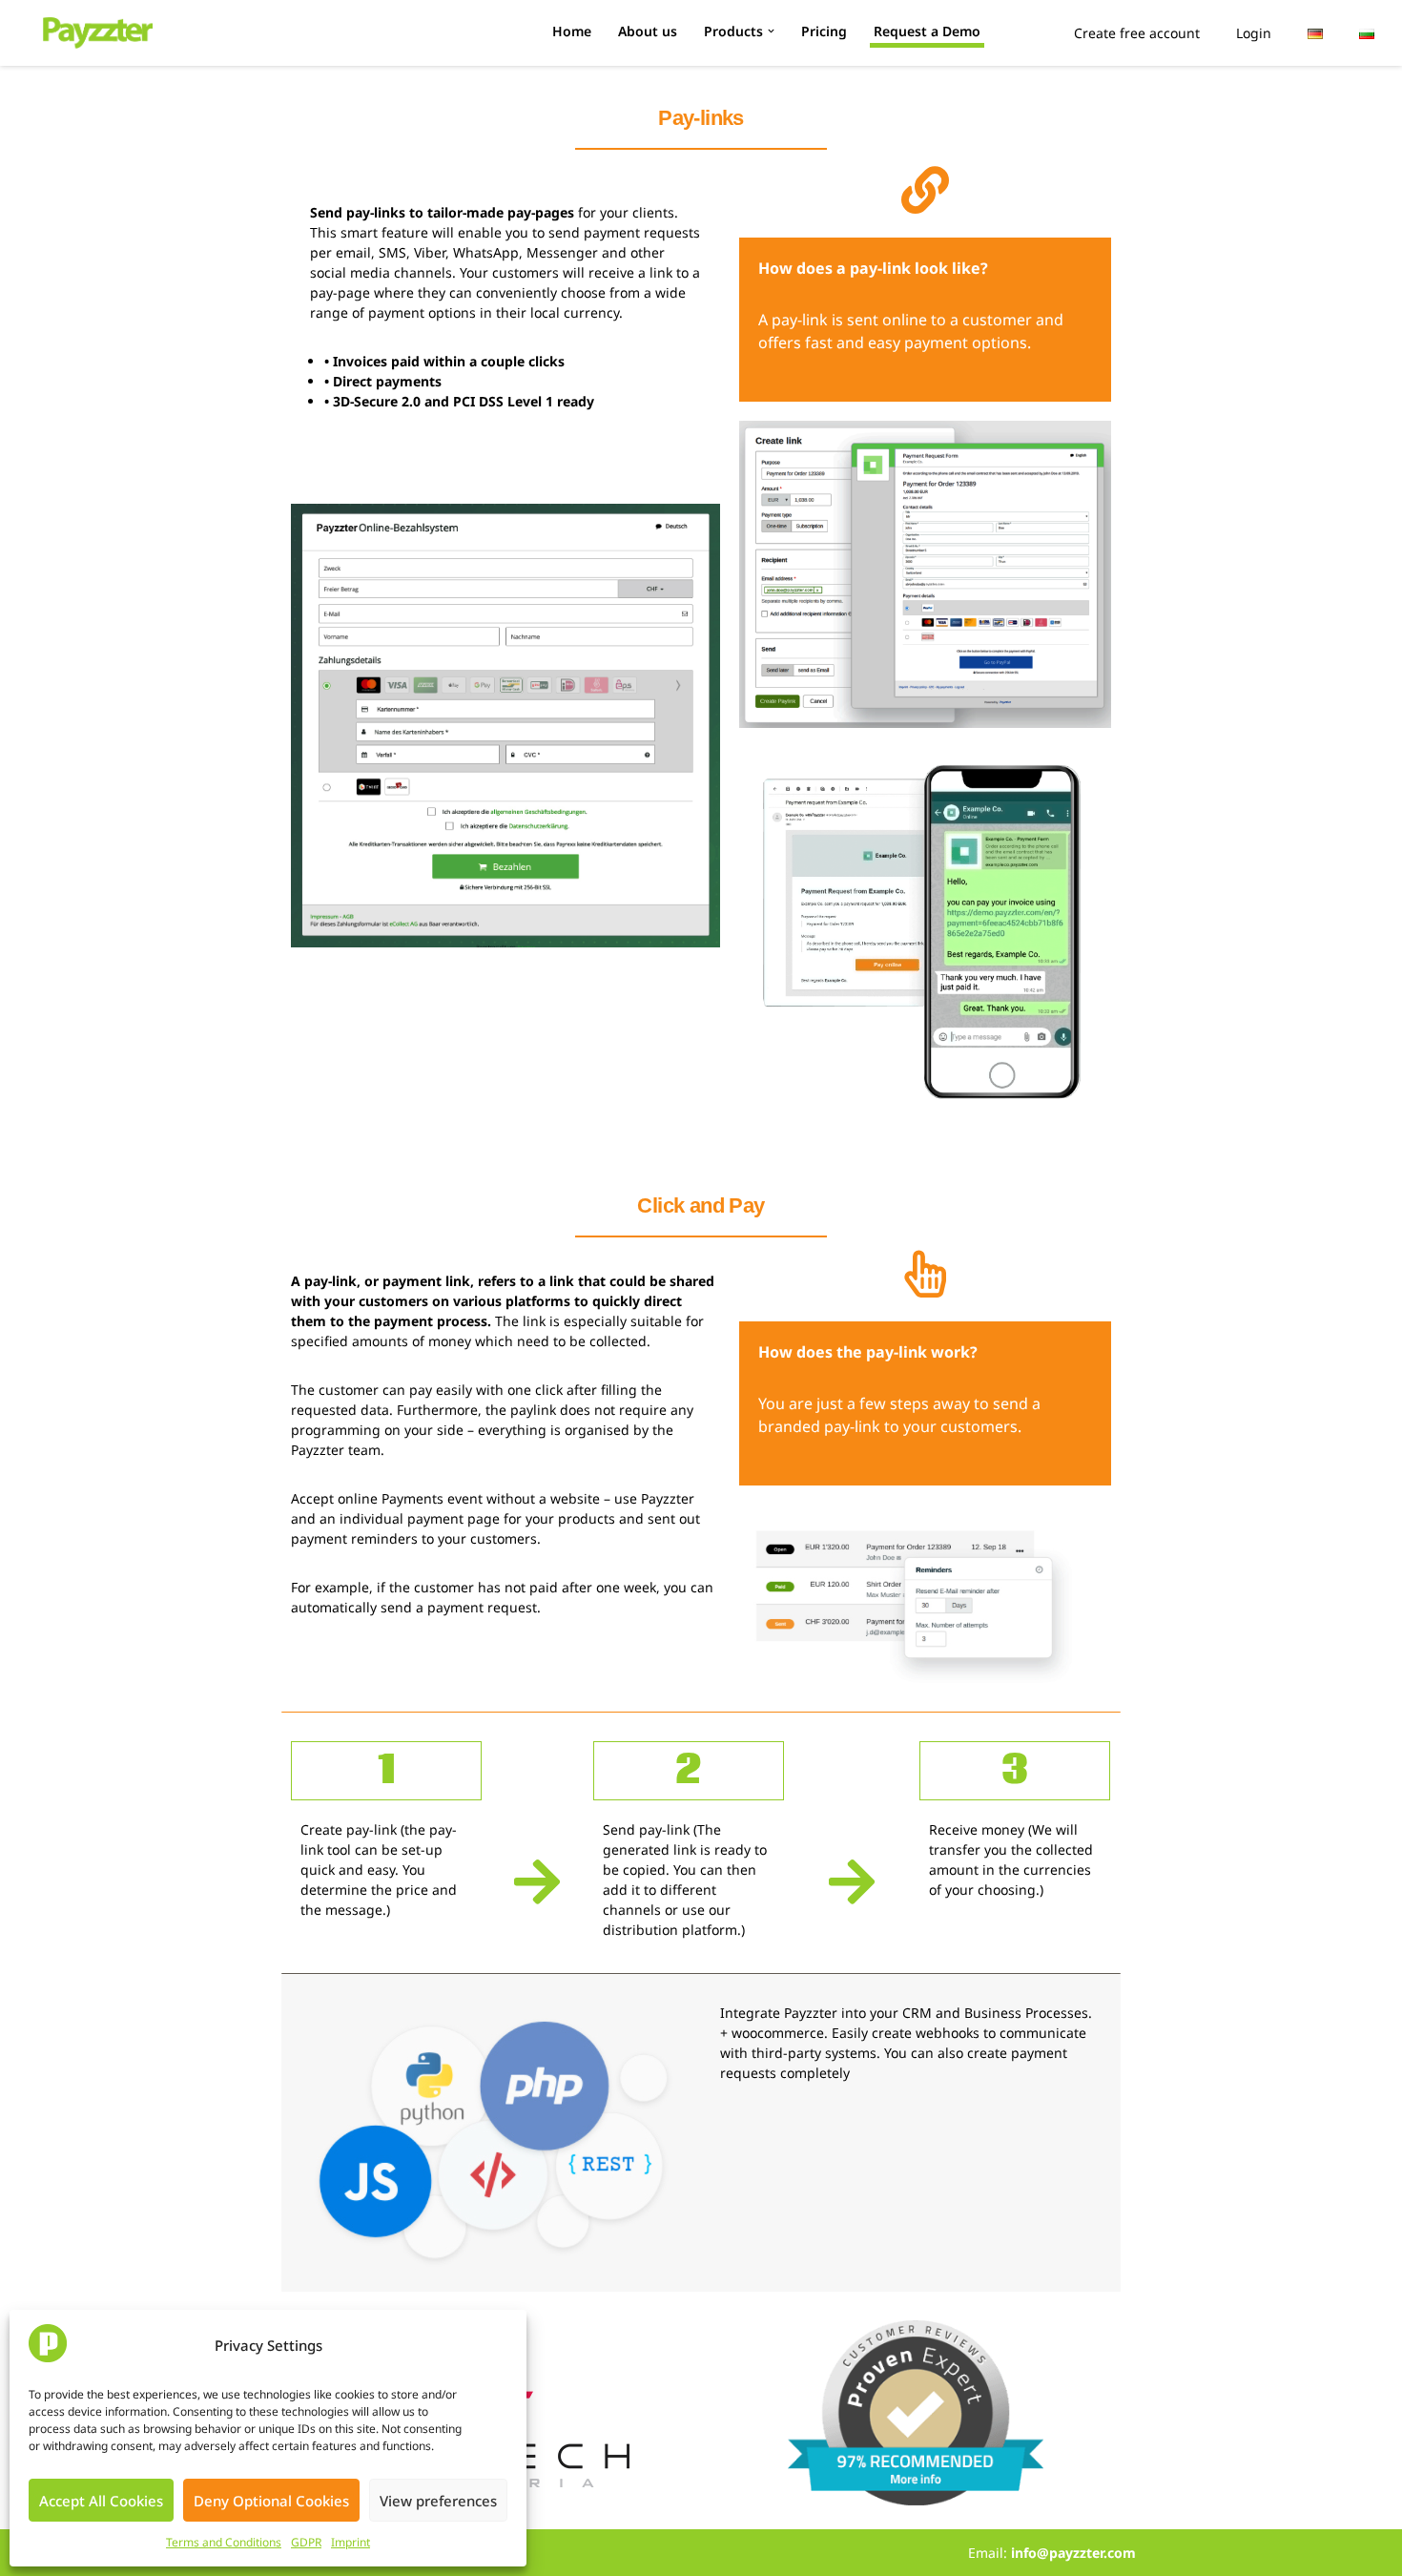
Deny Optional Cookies (271, 2501)
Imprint (350, 2542)
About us (648, 31)
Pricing (824, 31)
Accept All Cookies (101, 2501)
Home (572, 31)
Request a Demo (927, 31)
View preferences (438, 2501)
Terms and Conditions (224, 2542)
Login (1254, 33)
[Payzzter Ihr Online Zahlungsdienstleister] (98, 33)
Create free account (1137, 33)
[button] (771, 31)
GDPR (306, 2542)
